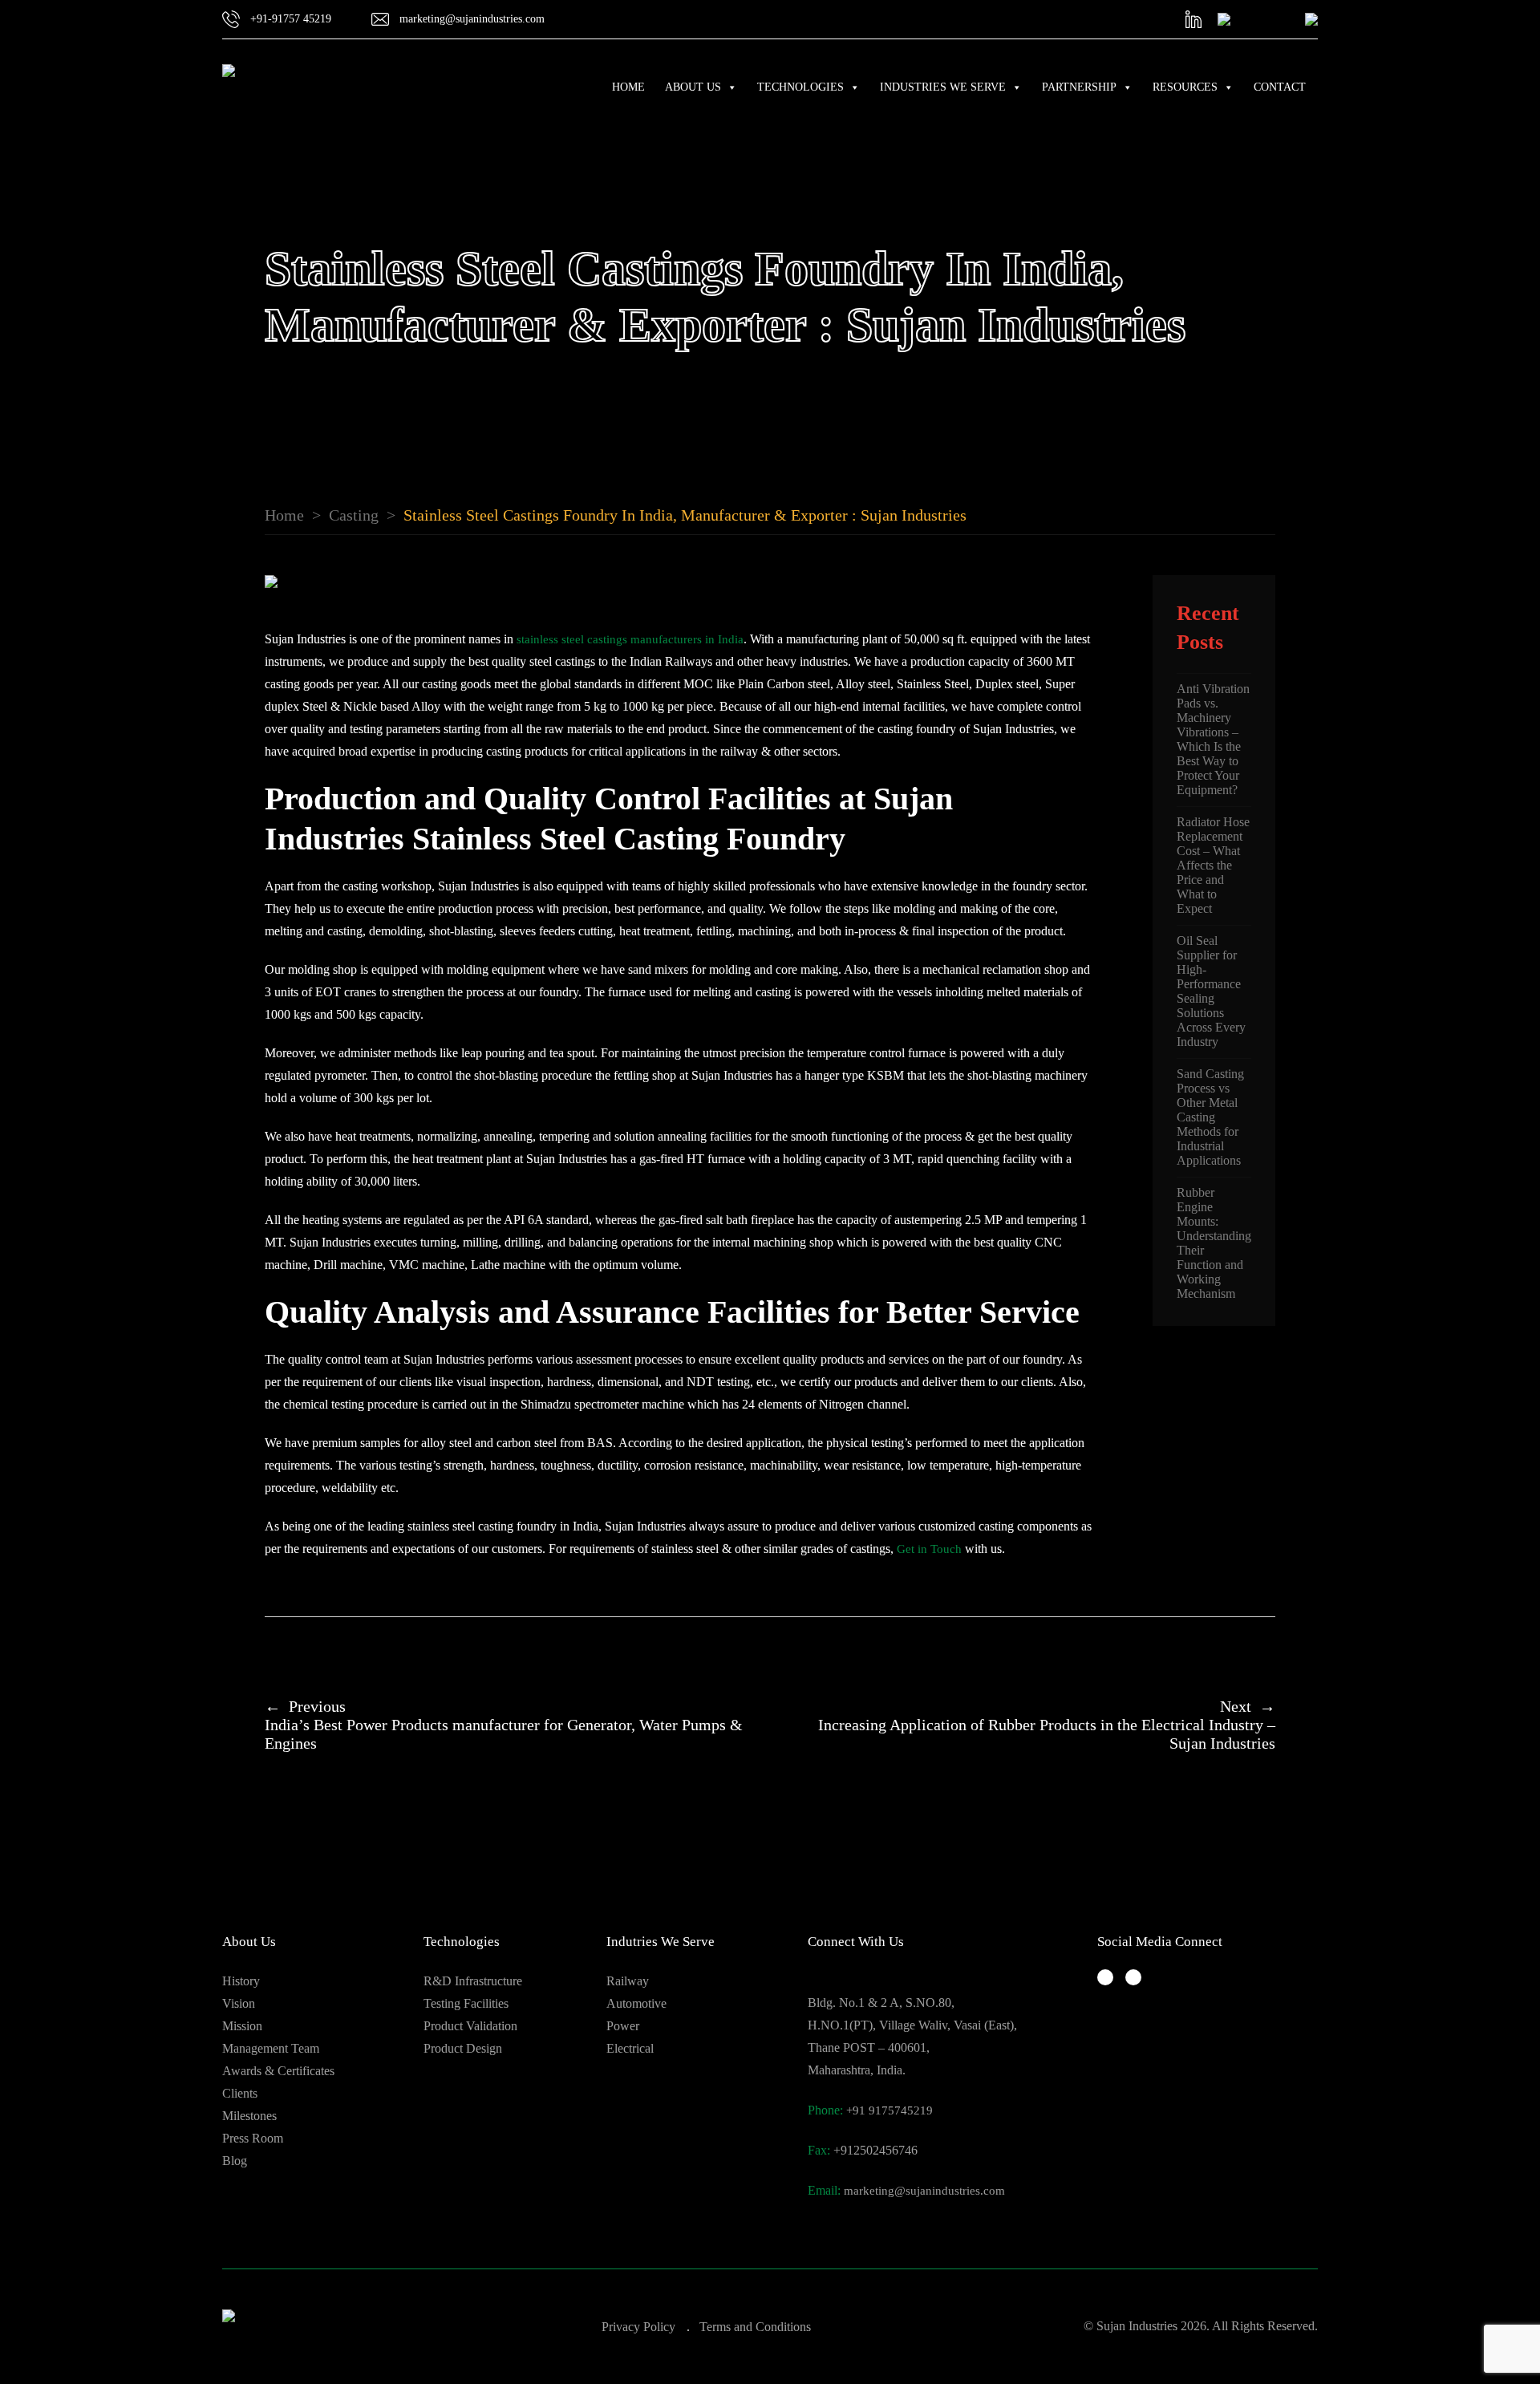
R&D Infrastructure (473, 1981)
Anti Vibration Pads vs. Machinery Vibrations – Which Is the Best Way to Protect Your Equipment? (1213, 739)
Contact (1280, 87)
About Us (693, 87)
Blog (235, 2161)
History (241, 1981)
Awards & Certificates (278, 2071)
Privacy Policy (638, 2327)
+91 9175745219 (890, 2110)
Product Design (463, 2048)
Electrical (630, 2048)
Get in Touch (929, 1549)
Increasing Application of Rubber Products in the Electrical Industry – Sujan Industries (1047, 1725)
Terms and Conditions (755, 2327)
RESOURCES (1185, 87)
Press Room (253, 2138)
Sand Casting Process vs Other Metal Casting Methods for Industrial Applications (1210, 1117)
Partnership (1079, 87)
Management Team (271, 2048)
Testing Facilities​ (466, 2003)
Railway (628, 1981)
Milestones (249, 2116)
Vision (239, 2003)
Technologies (800, 87)
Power (623, 2026)
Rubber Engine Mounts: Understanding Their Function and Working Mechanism (1214, 1243)
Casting (354, 515)
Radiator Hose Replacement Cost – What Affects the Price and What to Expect (1213, 865)
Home (628, 87)
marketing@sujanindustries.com (924, 2191)
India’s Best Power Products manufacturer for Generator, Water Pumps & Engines (504, 1725)
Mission (242, 2026)
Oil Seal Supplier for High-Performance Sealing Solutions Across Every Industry (1211, 991)
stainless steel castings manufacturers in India (630, 639)
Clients (240, 2093)
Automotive (636, 2003)
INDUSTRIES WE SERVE (943, 87)
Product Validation (470, 2026)
